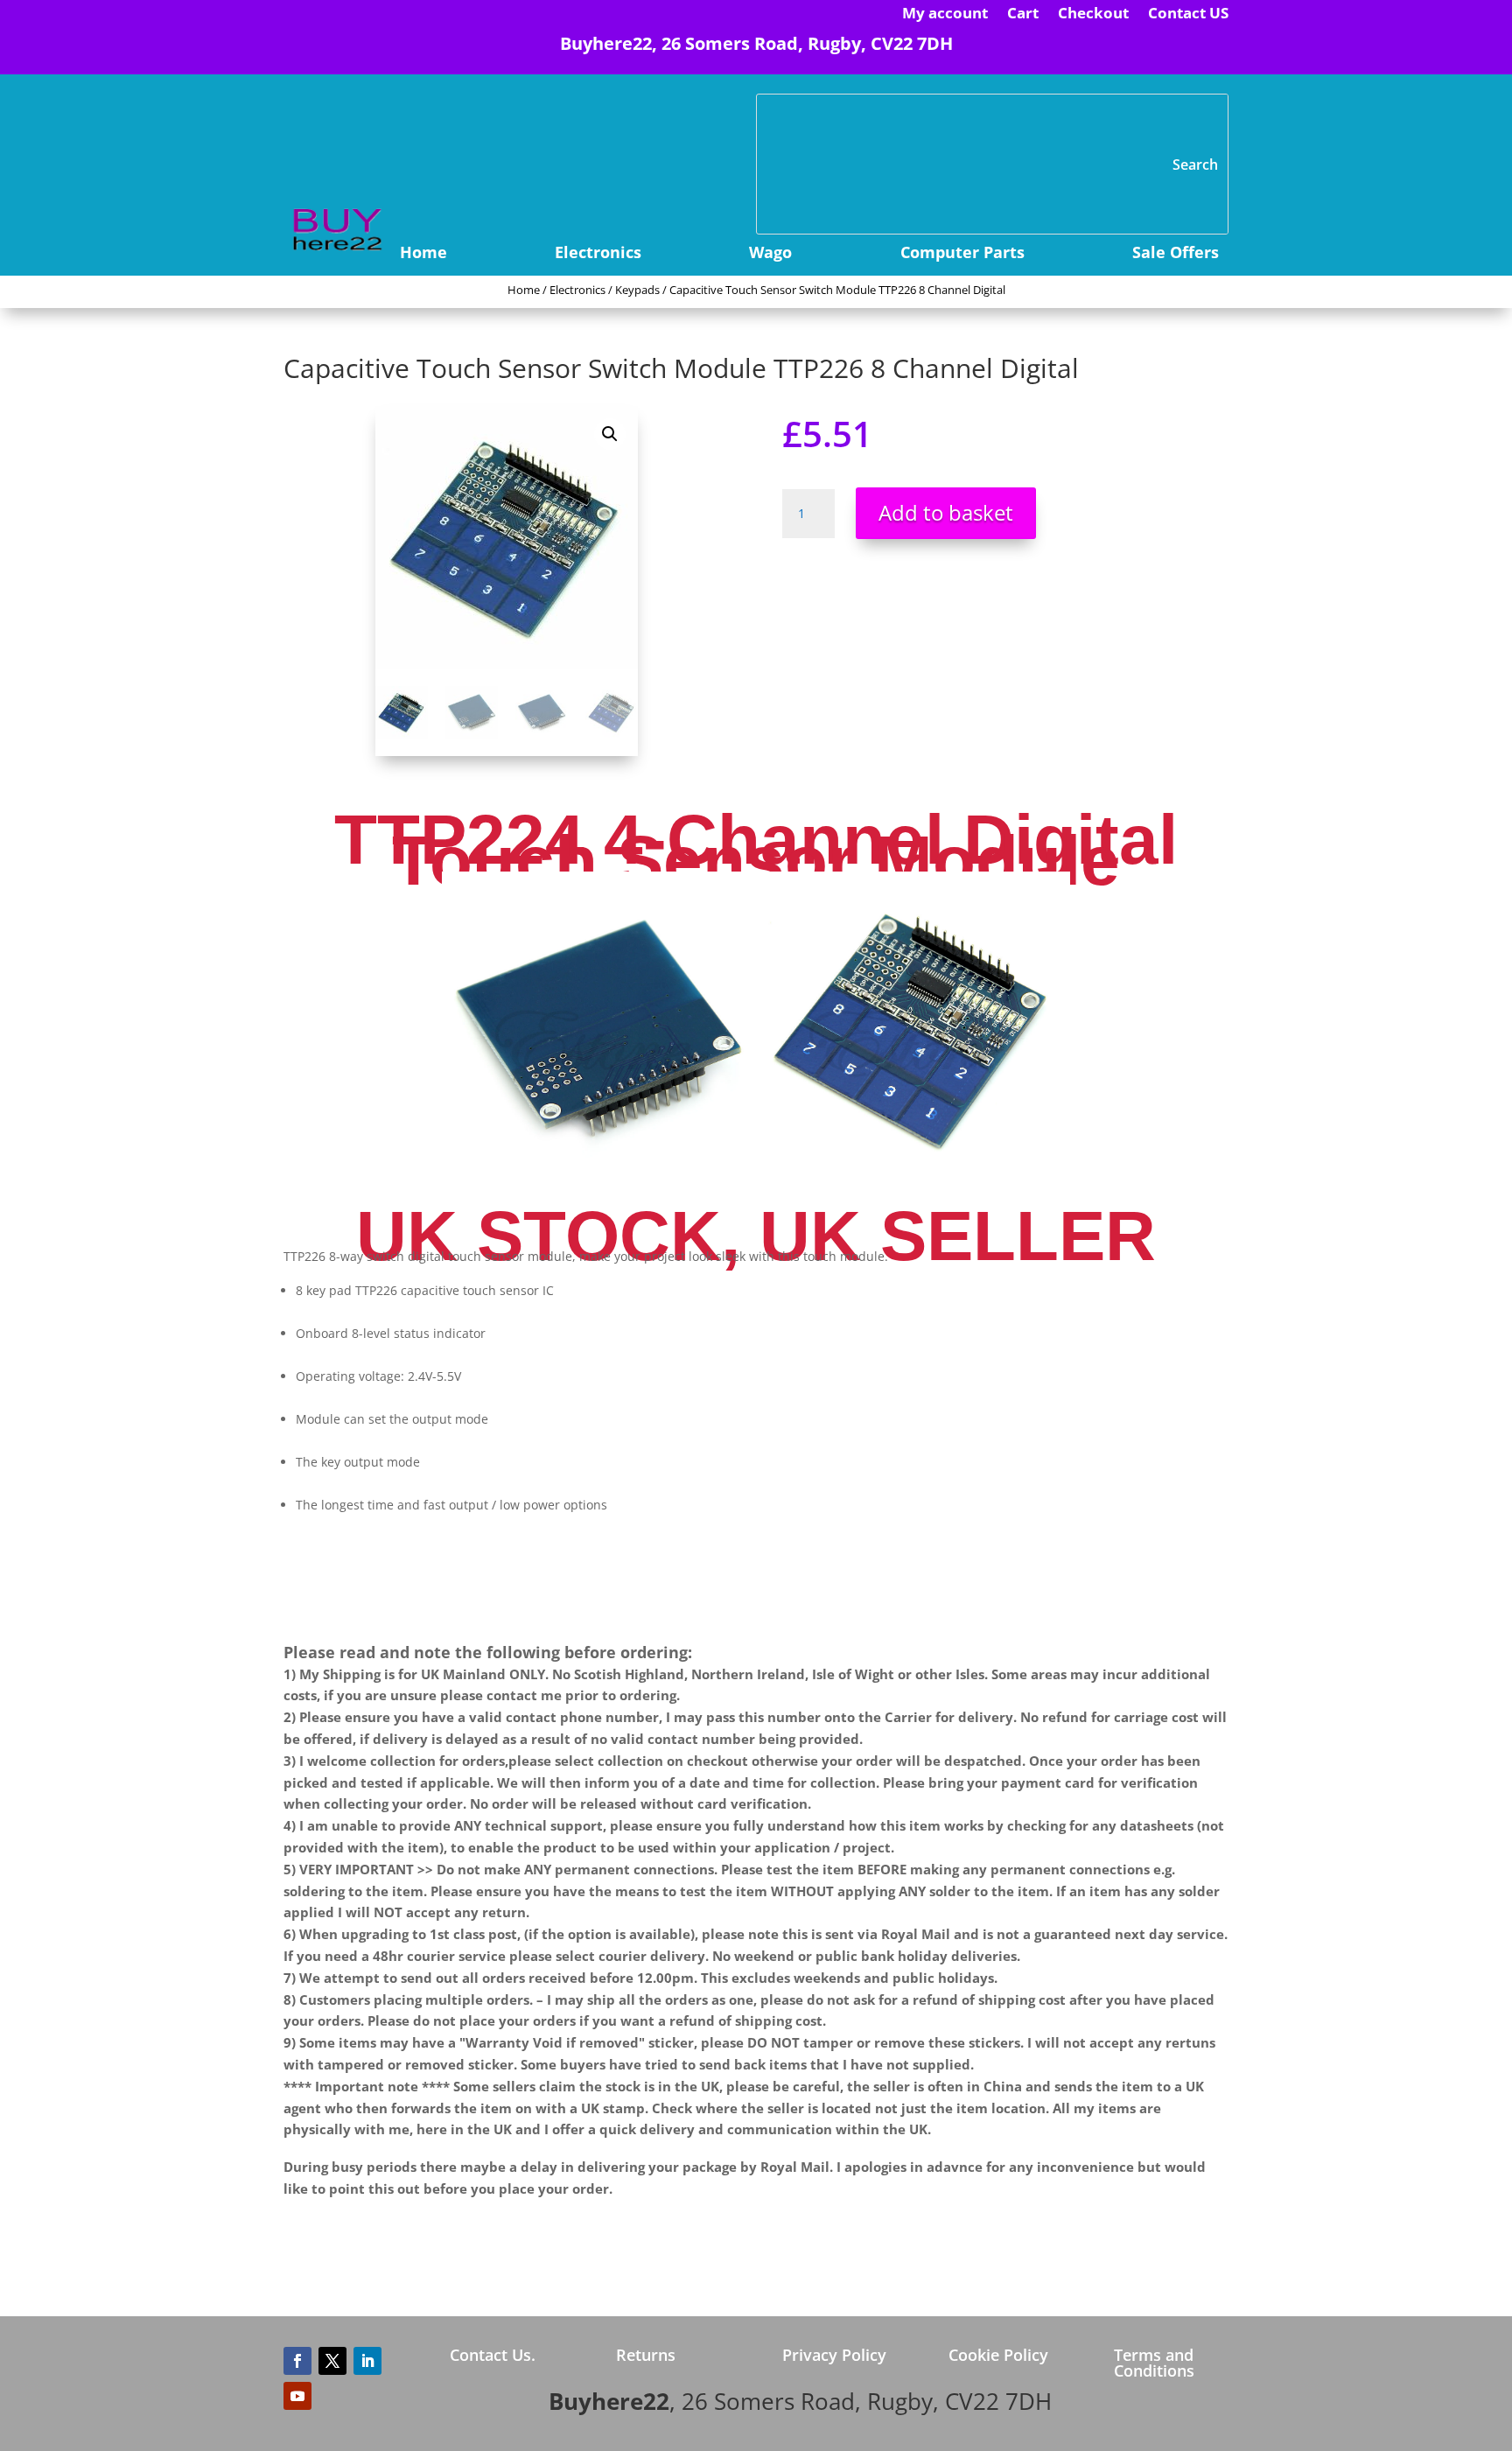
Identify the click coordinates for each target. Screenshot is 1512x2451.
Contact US (1188, 15)
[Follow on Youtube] (297, 2396)
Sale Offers (1176, 254)
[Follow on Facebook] (297, 2361)
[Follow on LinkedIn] (367, 2361)
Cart (1023, 15)
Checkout (1093, 15)
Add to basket (946, 512)
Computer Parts (962, 254)
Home (423, 254)
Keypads (637, 290)
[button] (610, 434)
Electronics (598, 254)
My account (945, 15)
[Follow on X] (332, 2361)
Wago (770, 254)
